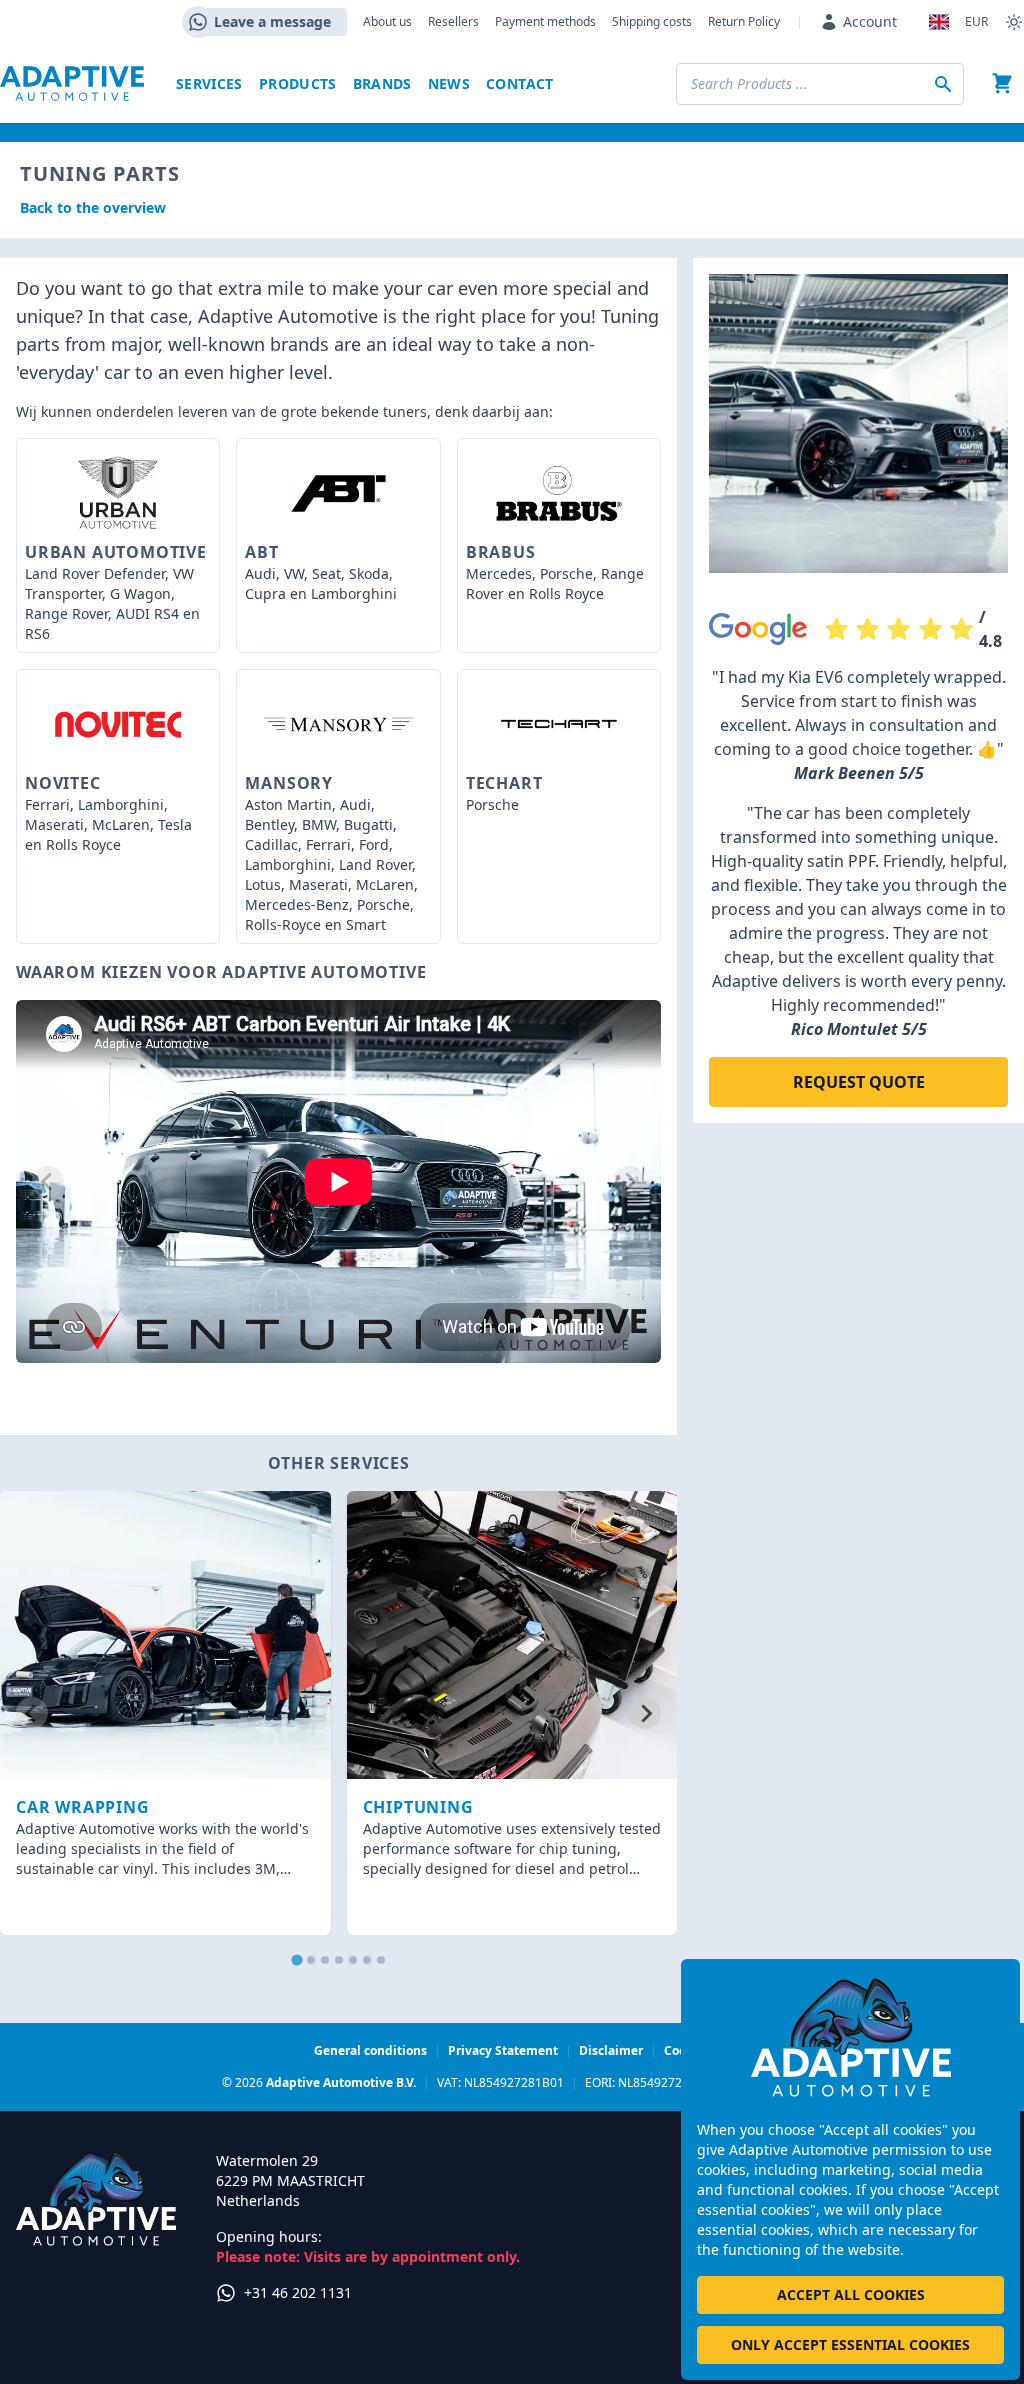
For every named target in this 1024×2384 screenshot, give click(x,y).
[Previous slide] (48, 1182)
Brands (382, 83)
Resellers (453, 22)
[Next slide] (629, 1182)
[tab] (296, 1960)
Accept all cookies (851, 2294)
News (449, 83)
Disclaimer (611, 2050)
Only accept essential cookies (850, 2344)
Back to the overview (93, 207)
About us (387, 22)
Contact (519, 83)
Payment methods (545, 22)
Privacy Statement (503, 2050)
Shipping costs (652, 22)
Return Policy (744, 22)
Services (209, 83)
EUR (976, 22)
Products (298, 83)
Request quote (859, 1082)
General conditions (370, 2050)
